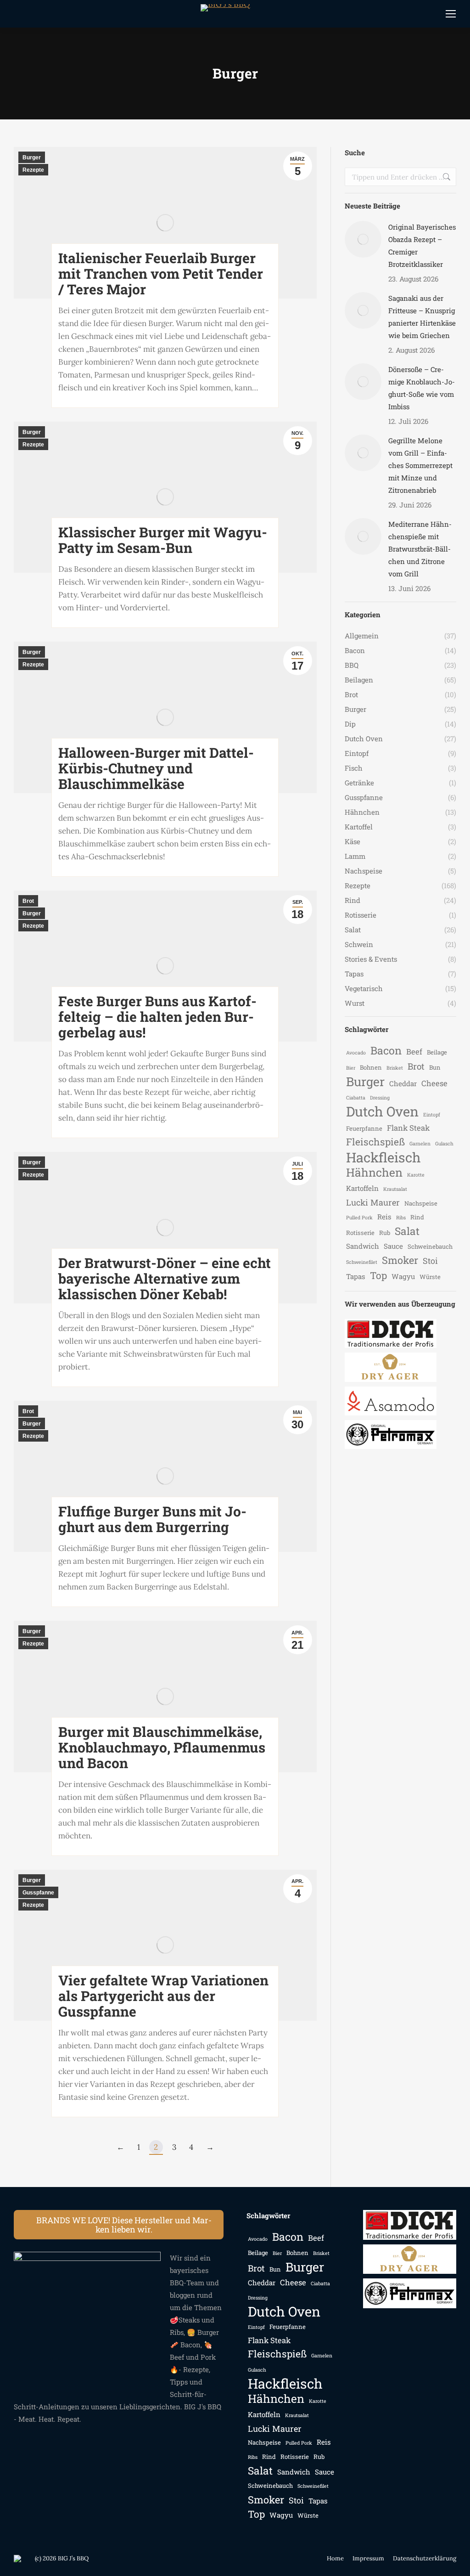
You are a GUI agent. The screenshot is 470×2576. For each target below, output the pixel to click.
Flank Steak (408, 1128)
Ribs (401, 1218)
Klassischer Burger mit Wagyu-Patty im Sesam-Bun (163, 540)
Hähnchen (374, 1172)
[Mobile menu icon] (451, 14)
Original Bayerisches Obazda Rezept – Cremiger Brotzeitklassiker (422, 245)
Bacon (386, 1051)
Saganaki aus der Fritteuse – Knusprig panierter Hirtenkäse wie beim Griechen (422, 317)
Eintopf (432, 1115)
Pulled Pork (359, 1218)
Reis (384, 1217)
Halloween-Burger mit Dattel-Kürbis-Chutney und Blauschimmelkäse (156, 768)
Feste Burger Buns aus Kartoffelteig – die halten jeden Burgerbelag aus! (157, 1017)
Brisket (395, 1068)
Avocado (356, 1053)
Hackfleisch (383, 1157)
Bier (351, 1068)
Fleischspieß (375, 1142)
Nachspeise (421, 1203)
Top (378, 1276)
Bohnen (371, 1067)
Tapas (356, 1276)
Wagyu (403, 1276)
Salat (407, 1231)
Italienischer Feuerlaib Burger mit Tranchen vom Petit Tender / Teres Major (161, 273)
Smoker (400, 1260)
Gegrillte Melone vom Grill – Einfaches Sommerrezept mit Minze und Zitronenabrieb (420, 465)
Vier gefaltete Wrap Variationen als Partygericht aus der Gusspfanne (163, 1996)
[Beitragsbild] (363, 239)
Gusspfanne (38, 1893)
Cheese (434, 1083)
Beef (414, 1052)
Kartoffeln (362, 1188)
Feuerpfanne (364, 1128)
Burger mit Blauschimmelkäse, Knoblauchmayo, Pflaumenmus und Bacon (162, 1747)
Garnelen (420, 1144)
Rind (417, 1217)
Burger (32, 158)
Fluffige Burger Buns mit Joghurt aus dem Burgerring (152, 1519)
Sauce (393, 1246)
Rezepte (33, 170)
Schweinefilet (362, 1262)
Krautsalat (395, 1189)
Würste (430, 1277)
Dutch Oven (382, 1111)
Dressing (380, 1098)
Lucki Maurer (373, 1202)
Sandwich (363, 1246)
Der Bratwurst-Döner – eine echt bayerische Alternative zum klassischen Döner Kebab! (165, 1278)
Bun (435, 1067)
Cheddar (403, 1083)
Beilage (437, 1052)
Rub (385, 1233)
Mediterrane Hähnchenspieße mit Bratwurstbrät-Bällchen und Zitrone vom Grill (420, 549)
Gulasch (444, 1144)
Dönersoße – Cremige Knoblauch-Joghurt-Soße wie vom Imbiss (422, 388)
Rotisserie (360, 1233)
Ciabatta (356, 1098)
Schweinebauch (430, 1246)
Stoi (430, 1261)
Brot (28, 901)
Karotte (416, 1175)
